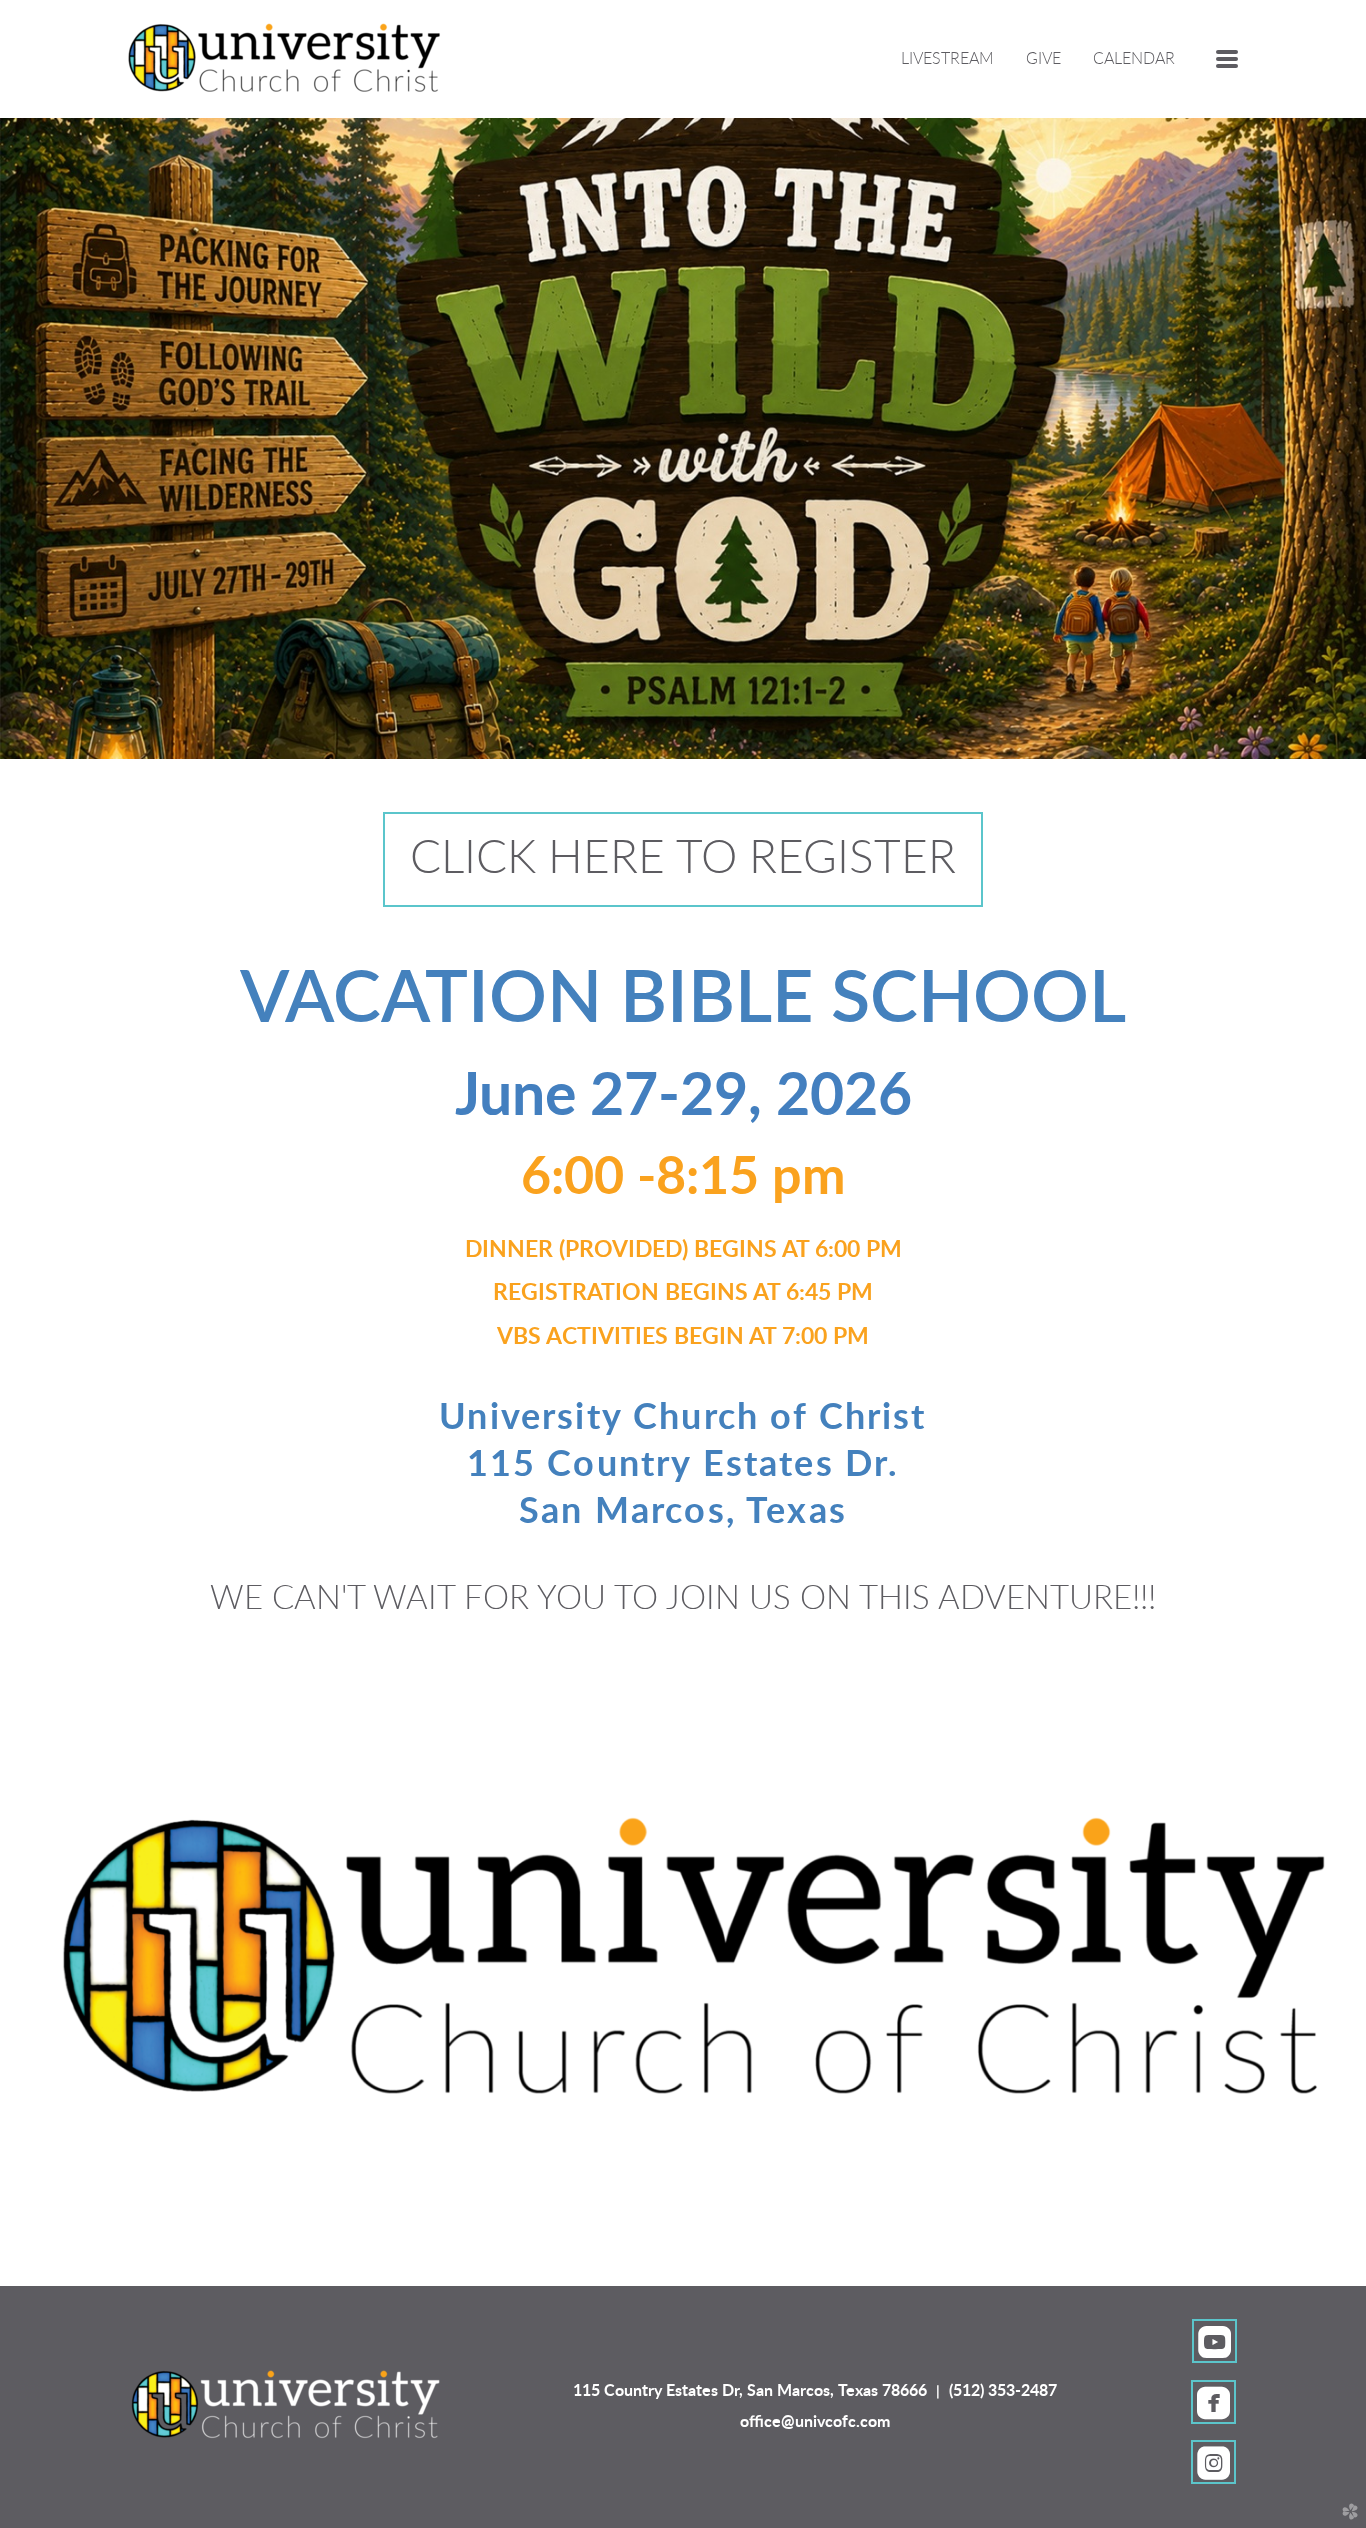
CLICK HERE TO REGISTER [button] (683, 859)
